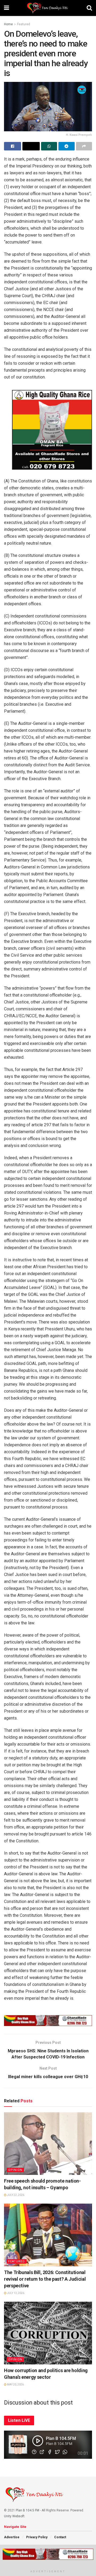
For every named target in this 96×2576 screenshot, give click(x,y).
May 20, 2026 (15, 2384)
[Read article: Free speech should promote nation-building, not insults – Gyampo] (48, 2144)
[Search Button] (89, 8)
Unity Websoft (14, 2516)
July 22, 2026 (15, 2195)
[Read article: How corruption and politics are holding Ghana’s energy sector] (48, 2333)
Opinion (15, 2170)
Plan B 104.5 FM (27, 2510)
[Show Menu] (7, 8)
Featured (24, 24)
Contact (60, 2537)
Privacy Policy (37, 2537)
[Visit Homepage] (48, 8)
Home (8, 24)
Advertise (12, 2537)
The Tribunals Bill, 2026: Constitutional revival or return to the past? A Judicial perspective (45, 2279)
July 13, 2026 (15, 2293)
